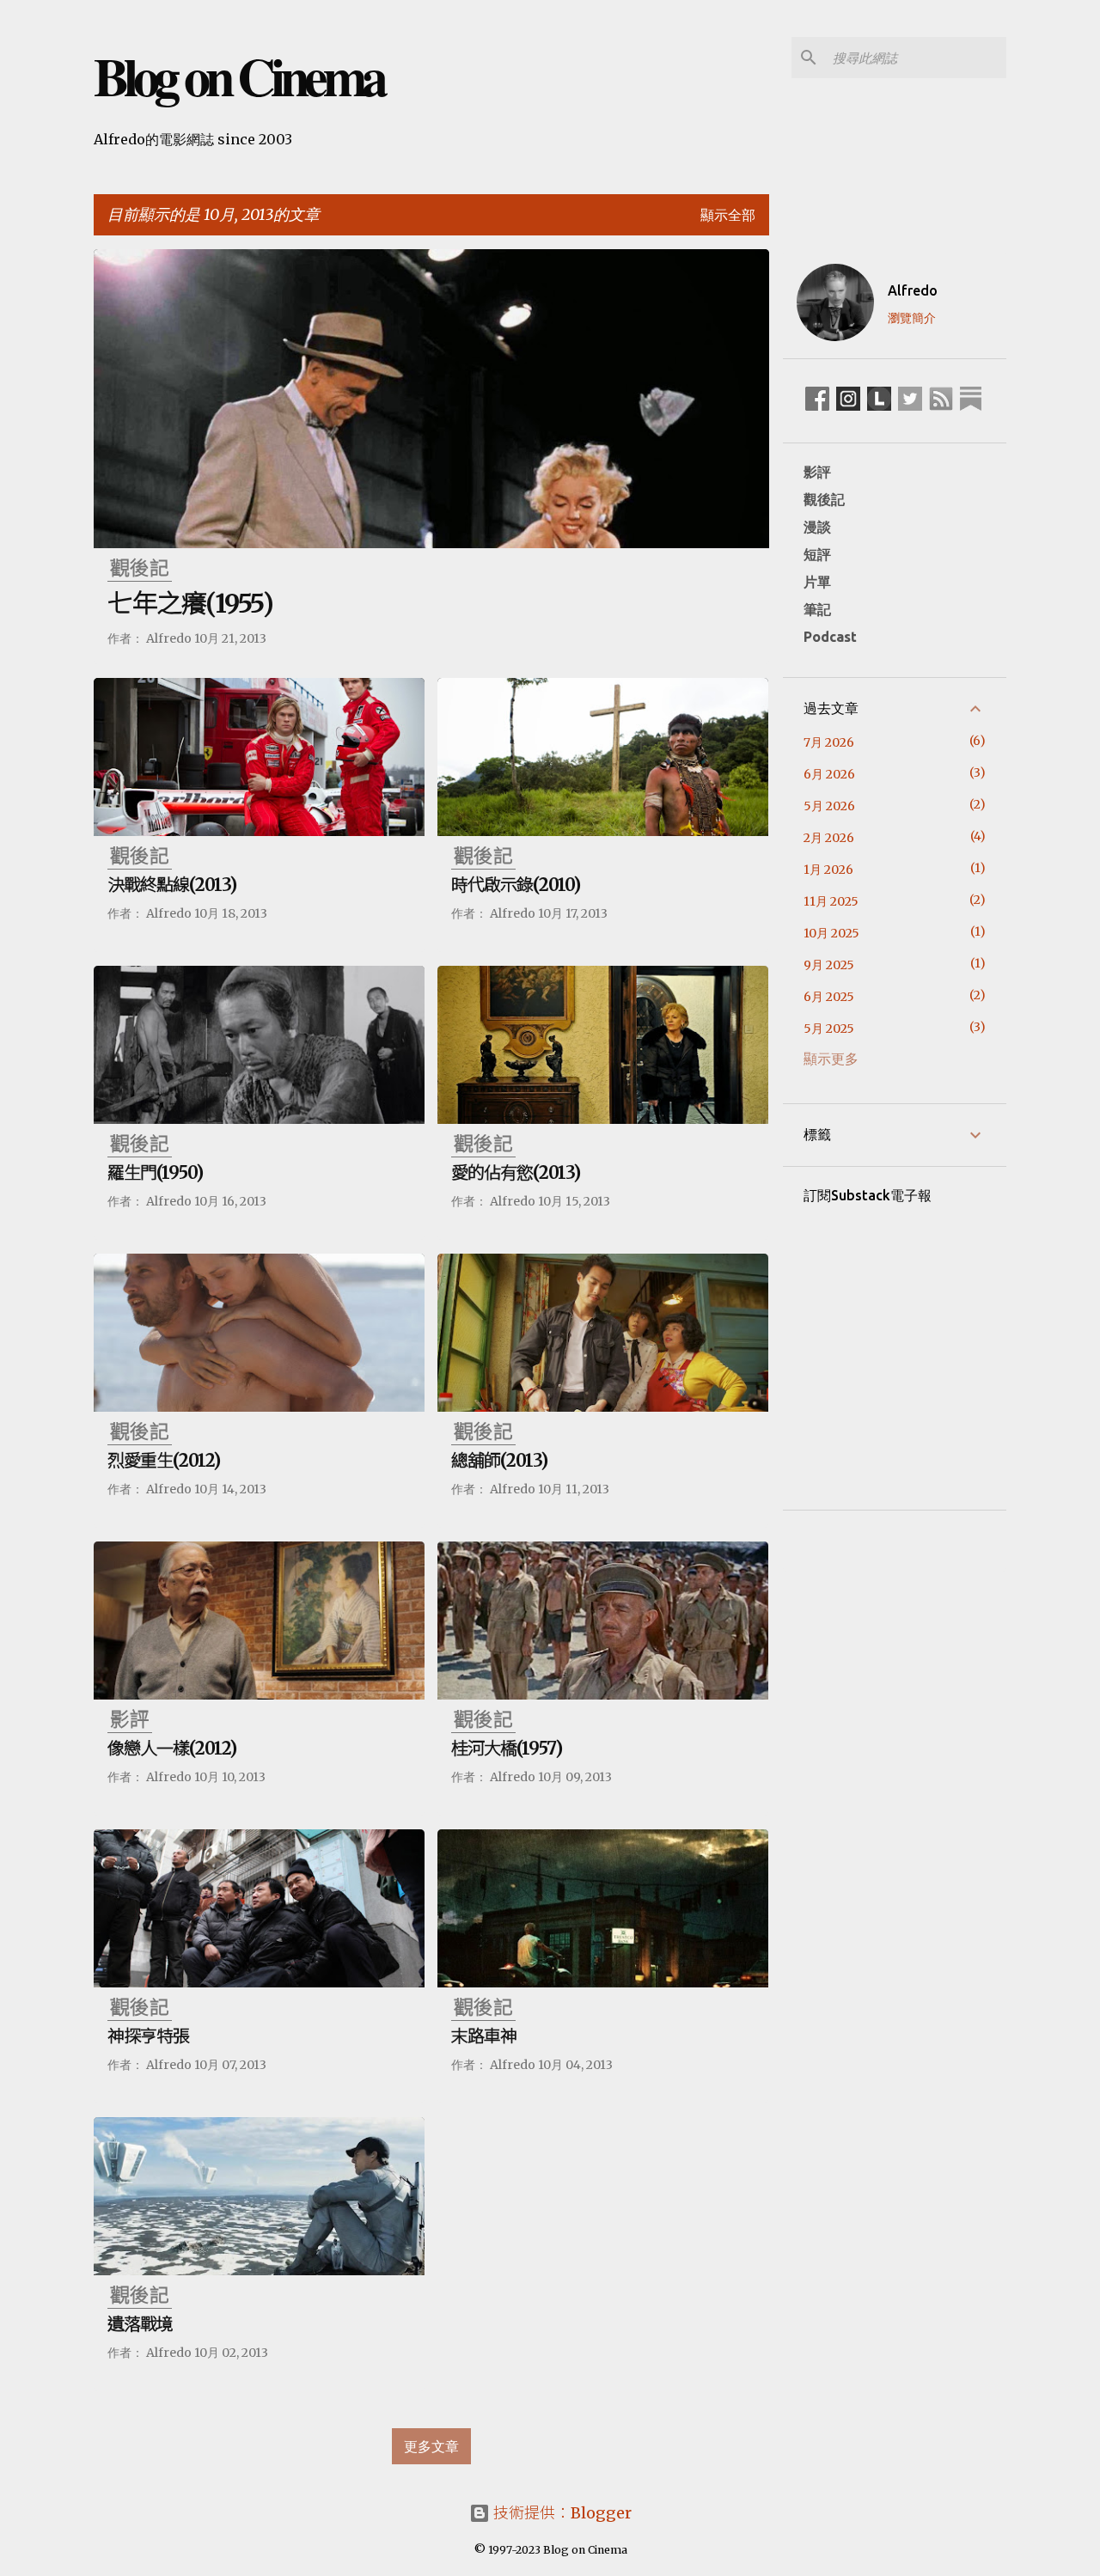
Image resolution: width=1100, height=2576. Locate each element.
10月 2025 (831, 933)
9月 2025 (829, 965)
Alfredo (913, 290)
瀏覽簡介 (912, 318)
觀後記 (824, 499)
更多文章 (431, 2446)
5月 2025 (829, 1029)
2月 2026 (829, 838)
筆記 (817, 609)
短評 (817, 554)
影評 (817, 472)
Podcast (830, 637)
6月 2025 (829, 997)
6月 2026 (829, 774)
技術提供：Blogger (561, 2513)
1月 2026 (828, 870)
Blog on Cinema (238, 76)
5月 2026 (829, 806)
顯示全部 (728, 215)
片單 (817, 582)
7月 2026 (829, 742)
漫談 (817, 527)
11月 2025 (831, 901)
